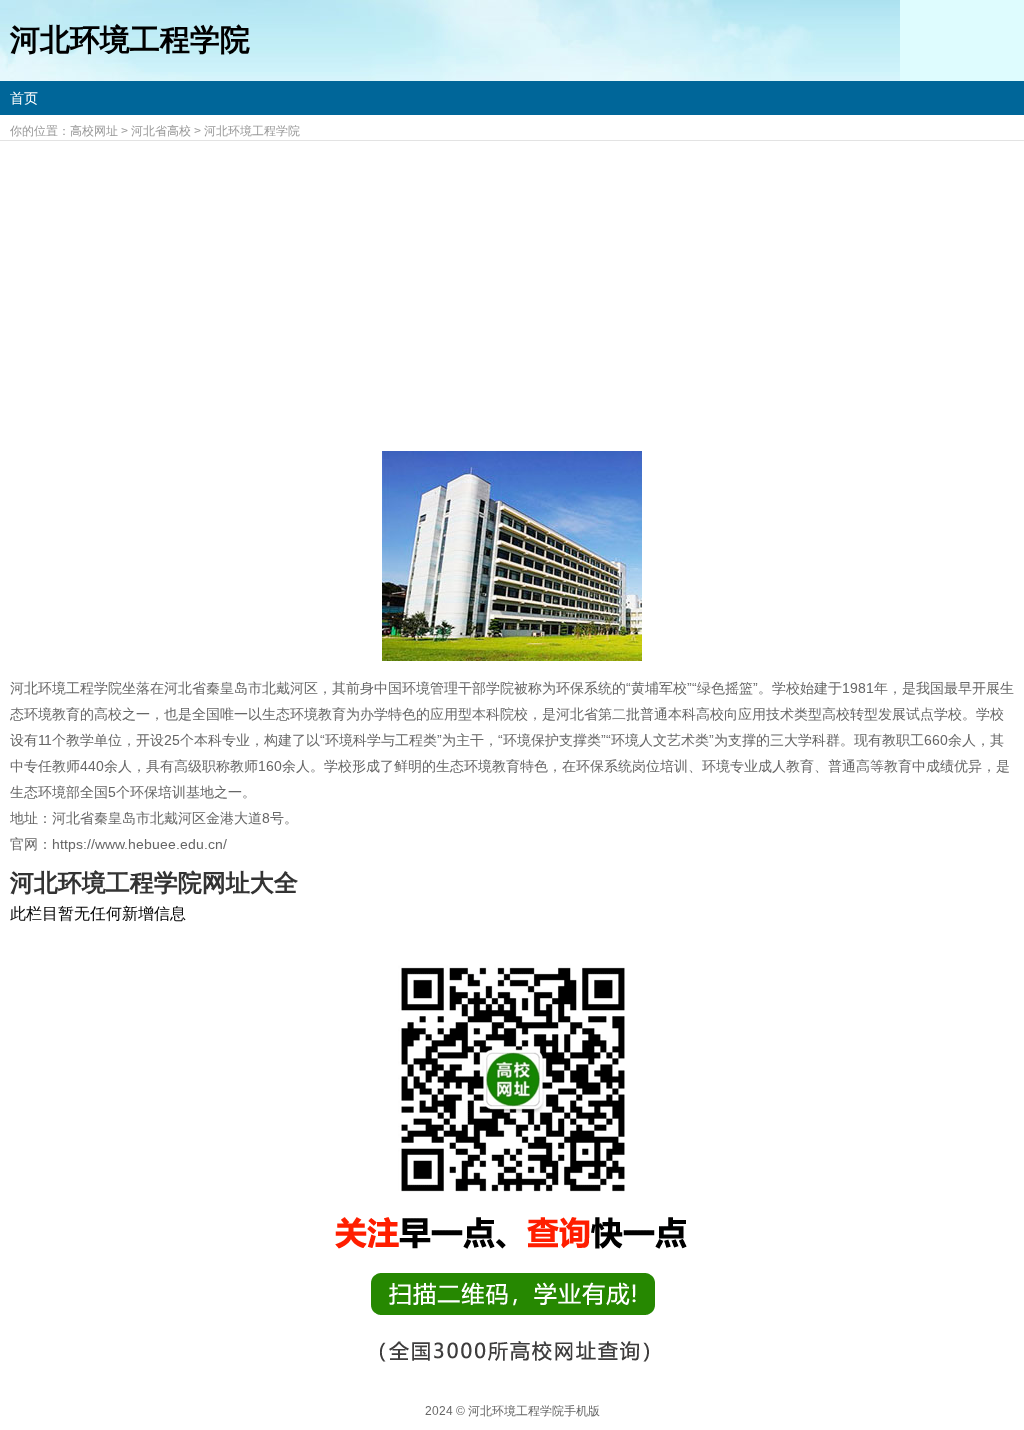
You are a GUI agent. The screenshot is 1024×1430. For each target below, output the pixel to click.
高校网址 (94, 131)
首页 (24, 98)
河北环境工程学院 (252, 131)
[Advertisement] (512, 291)
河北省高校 (161, 131)
